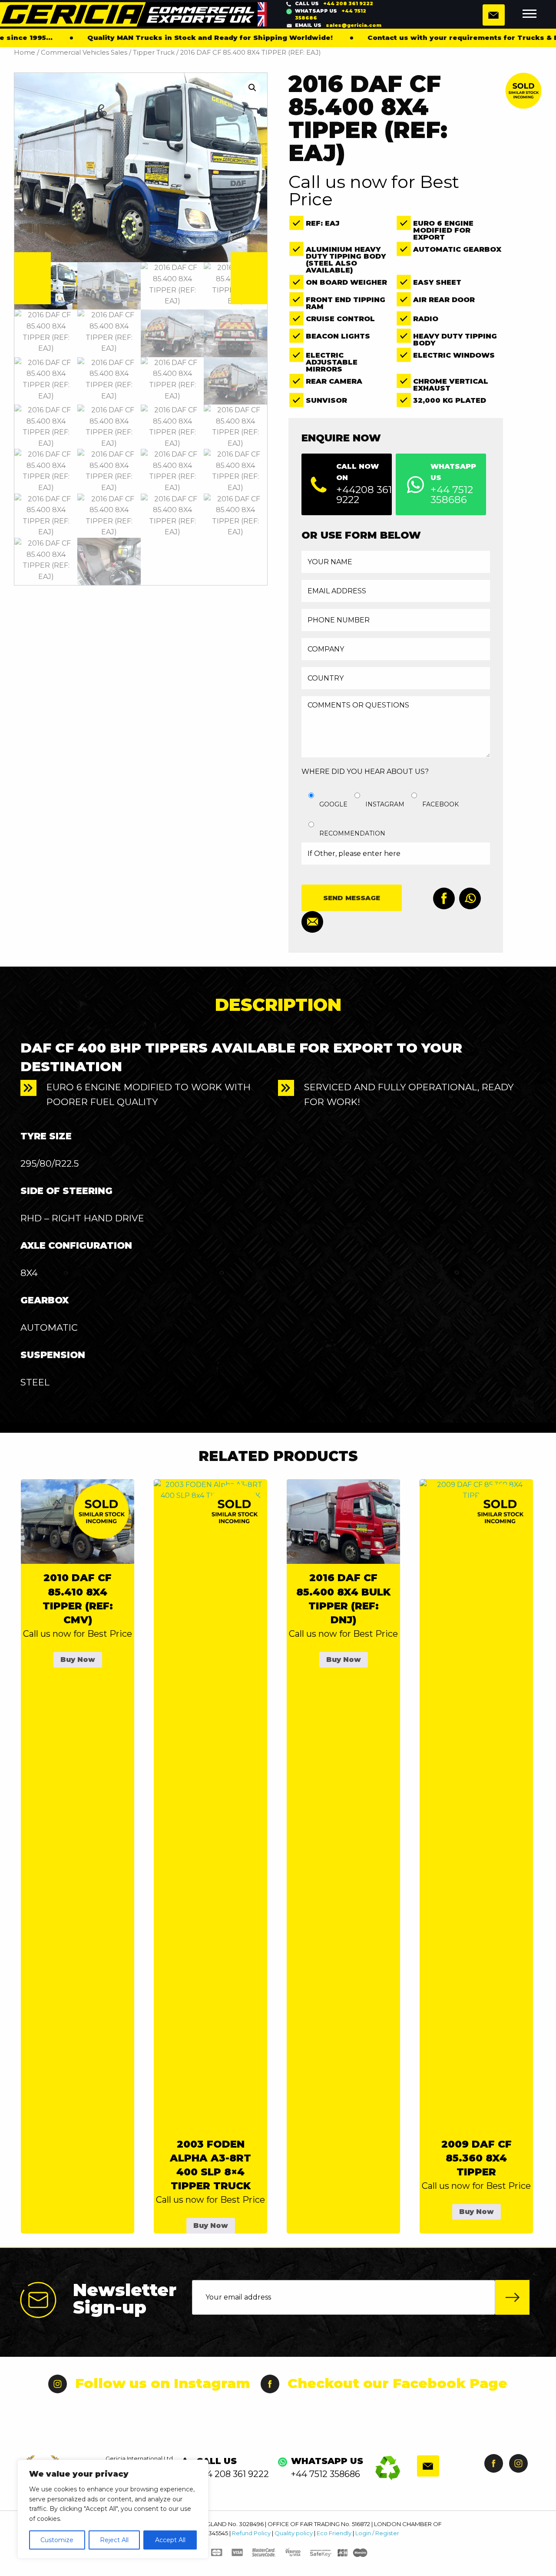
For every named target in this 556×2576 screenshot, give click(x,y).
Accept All (170, 2540)
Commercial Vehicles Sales (84, 53)
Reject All (114, 2540)
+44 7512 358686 (331, 15)
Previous (33, 278)
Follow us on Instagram (163, 2383)
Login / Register (377, 2533)
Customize (57, 2540)
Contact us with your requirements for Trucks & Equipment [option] (407, 38)
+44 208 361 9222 (334, 3)
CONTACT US (494, 15)
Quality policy (294, 2533)
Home (25, 53)
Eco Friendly (334, 2533)
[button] (252, 88)
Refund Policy (251, 2533)
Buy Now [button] (78, 1660)
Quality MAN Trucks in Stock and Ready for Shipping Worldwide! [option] (136, 38)
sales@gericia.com (338, 25)
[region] (113, 2509)
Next (249, 278)
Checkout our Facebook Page (397, 2383)
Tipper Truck (154, 53)
